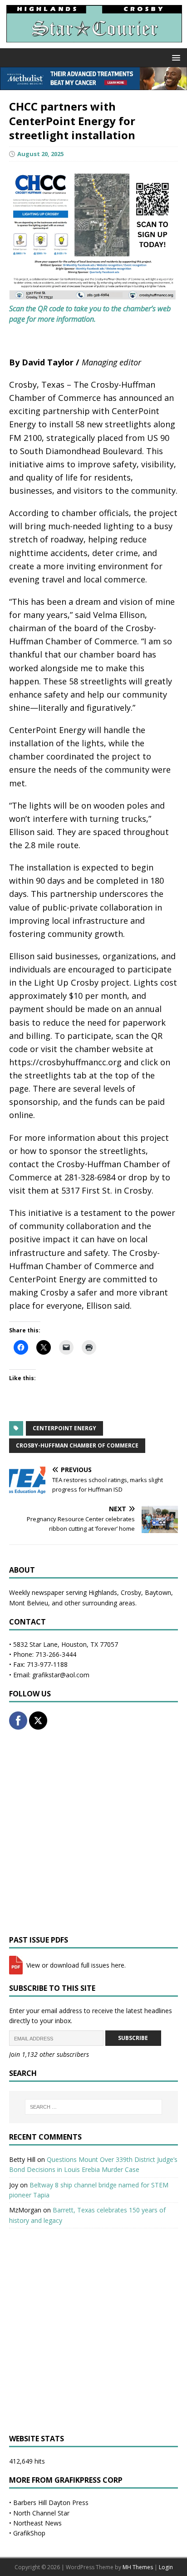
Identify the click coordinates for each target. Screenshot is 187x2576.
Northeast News (37, 2523)
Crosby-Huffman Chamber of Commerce (77, 1445)
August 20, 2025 (40, 154)
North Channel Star (41, 2513)
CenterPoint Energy (64, 1428)
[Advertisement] (93, 1832)
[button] (175, 57)
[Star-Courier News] (93, 43)
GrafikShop (29, 2533)
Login (166, 2567)
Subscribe (133, 2038)
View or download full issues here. (75, 1965)
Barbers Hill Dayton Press (51, 2503)
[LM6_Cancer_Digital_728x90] (93, 85)
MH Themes (138, 2567)
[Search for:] (94, 2107)
